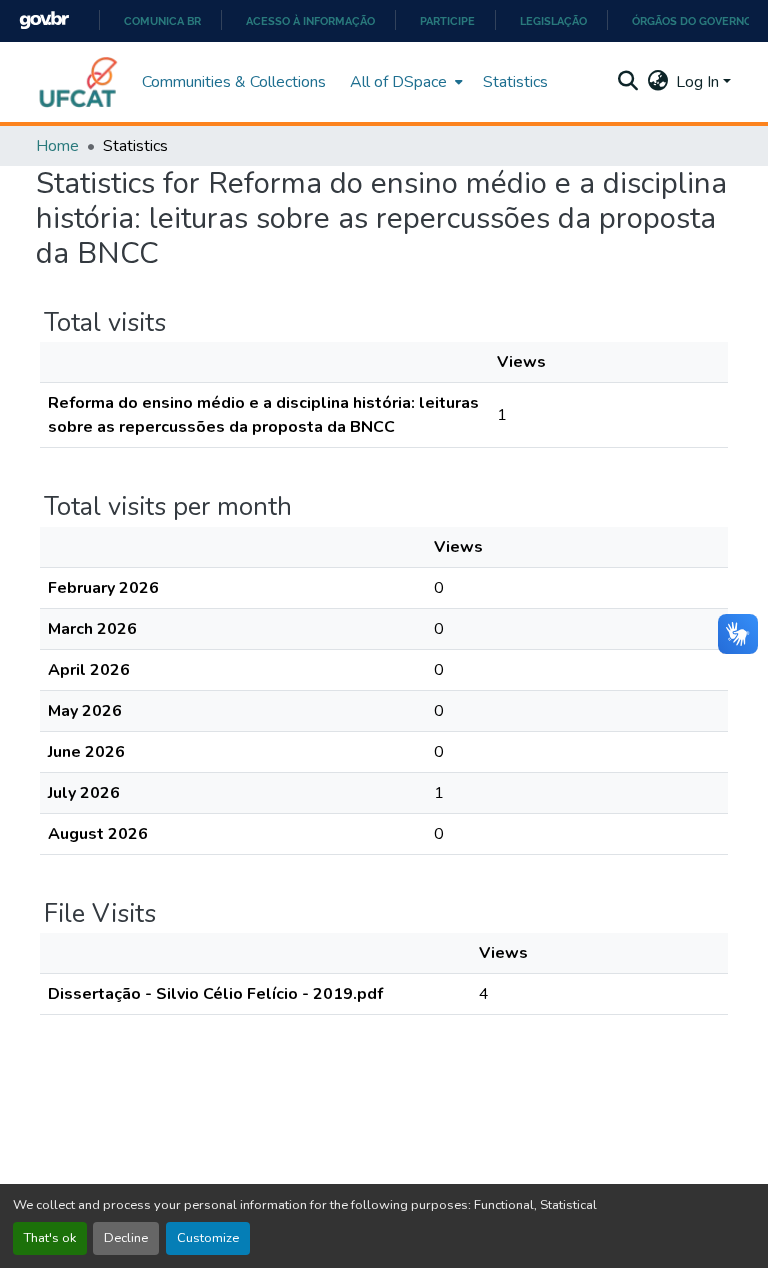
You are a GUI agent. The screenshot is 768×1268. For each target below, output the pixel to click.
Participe (447, 21)
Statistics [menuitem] (515, 82)
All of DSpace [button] (398, 82)
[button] (79, 82)
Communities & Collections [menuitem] (234, 82)
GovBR (44, 20)
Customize (208, 1238)
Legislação (553, 21)
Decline (126, 1238)
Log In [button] (699, 82)
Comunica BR (162, 21)
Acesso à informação (310, 21)
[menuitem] (404, 82)
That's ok (50, 1238)
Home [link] (57, 146)
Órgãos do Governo (692, 21)
